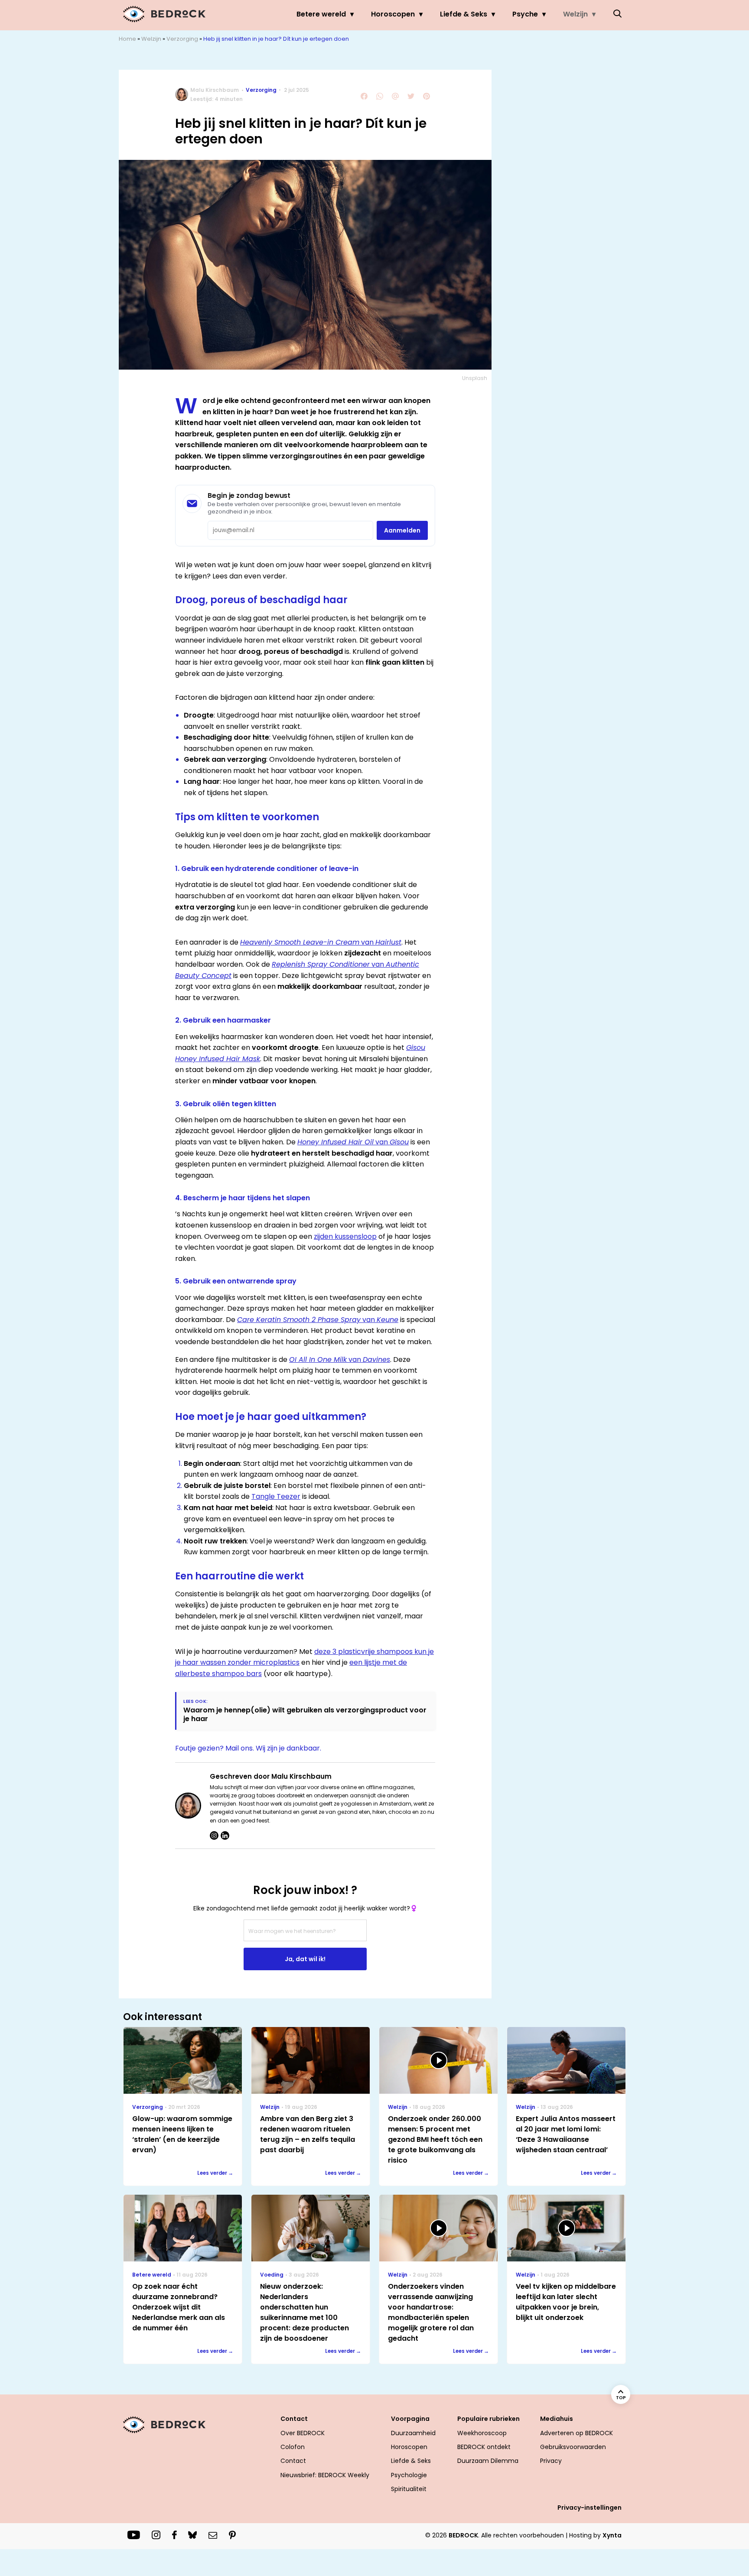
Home (127, 39)
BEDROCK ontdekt (484, 2447)
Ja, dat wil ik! (305, 1959)
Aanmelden (402, 530)
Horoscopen (393, 14)
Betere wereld (321, 14)
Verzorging (182, 39)
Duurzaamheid (413, 2433)
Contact (293, 2461)
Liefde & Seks (464, 14)
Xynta (612, 2535)
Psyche (525, 14)
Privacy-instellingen (589, 2508)
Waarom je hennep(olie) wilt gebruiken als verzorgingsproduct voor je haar (305, 1714)
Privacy (551, 2461)
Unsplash (475, 378)
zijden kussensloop (345, 1236)
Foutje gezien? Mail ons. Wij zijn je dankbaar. (248, 1748)
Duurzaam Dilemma (488, 2461)
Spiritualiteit (409, 2489)
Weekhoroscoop (482, 2433)
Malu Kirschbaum (215, 90)
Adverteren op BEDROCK (576, 2433)
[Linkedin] (225, 1835)
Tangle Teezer (276, 1496)
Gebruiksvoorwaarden (573, 2447)
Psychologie (409, 2475)
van (321, 942)
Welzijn (575, 14)
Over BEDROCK (303, 2433)
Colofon (293, 2447)
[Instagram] (214, 1835)
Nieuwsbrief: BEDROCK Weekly (325, 2475)
